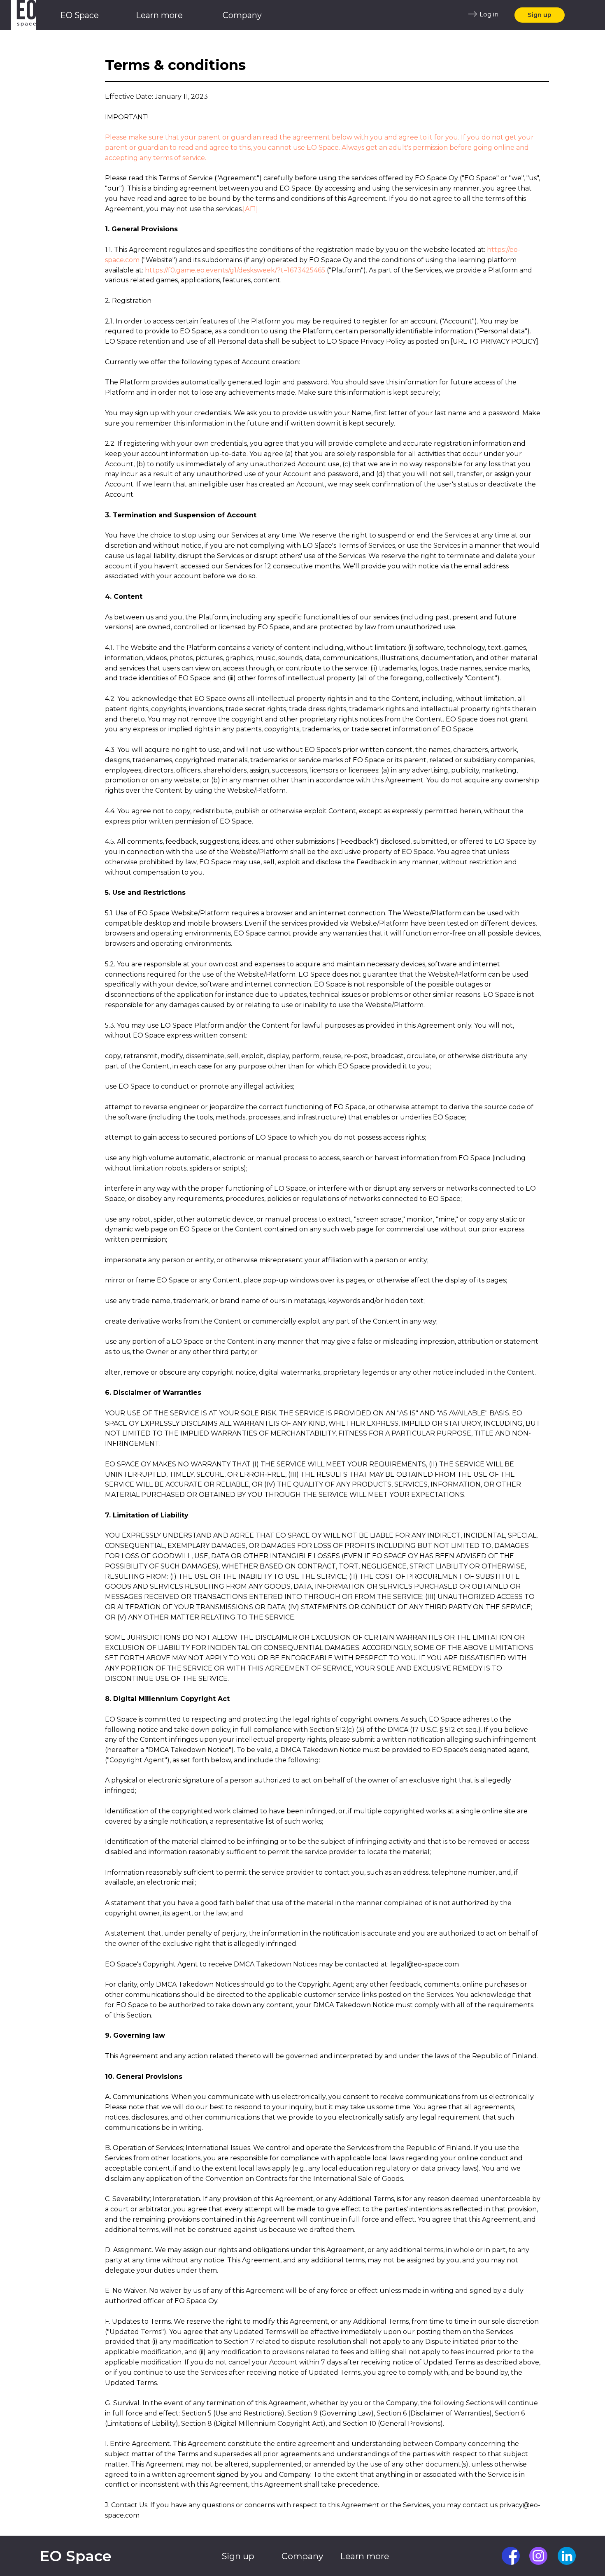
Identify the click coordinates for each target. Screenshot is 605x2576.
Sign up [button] (540, 15)
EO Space (79, 15)
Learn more (159, 15)
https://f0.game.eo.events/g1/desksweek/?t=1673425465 (235, 270)
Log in (489, 14)
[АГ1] (250, 209)
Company (242, 15)
